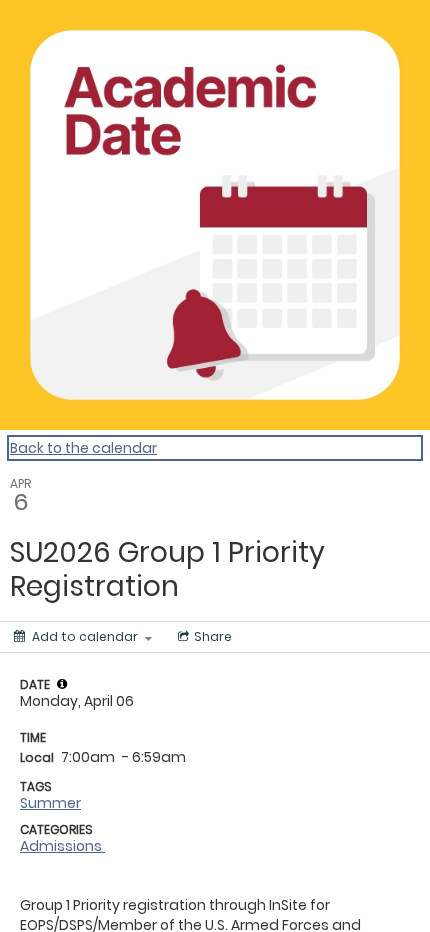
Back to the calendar (83, 448)
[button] (62, 684)
